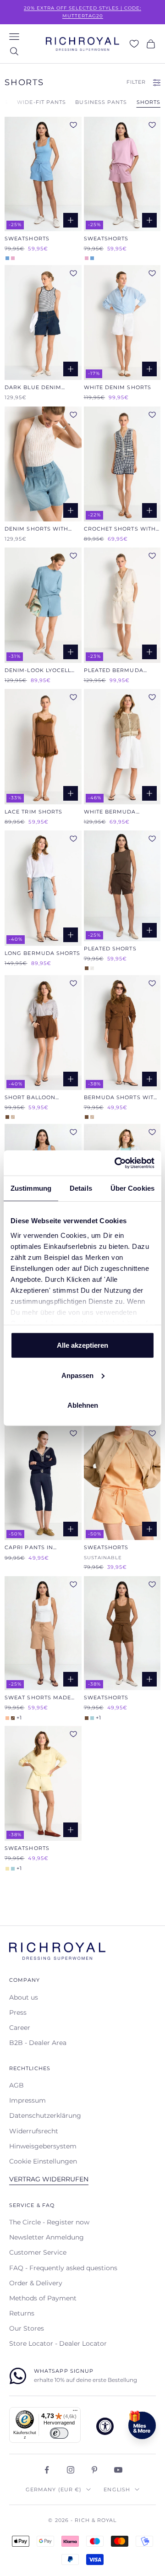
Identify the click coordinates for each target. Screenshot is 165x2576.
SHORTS (148, 102)
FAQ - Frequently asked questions (63, 2268)
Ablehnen (83, 1405)
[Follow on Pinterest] (94, 2470)
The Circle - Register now (49, 2222)
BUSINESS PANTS (101, 102)
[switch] (59, 2433)
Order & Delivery (36, 2283)
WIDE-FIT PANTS (41, 102)
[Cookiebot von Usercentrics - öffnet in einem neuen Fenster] (116, 1163)
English (117, 2489)
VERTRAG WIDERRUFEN (49, 2179)
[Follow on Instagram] (71, 2470)
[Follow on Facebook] (47, 2470)
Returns (22, 2313)
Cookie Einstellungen (43, 2161)
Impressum (27, 2100)
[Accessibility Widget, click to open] (105, 2426)
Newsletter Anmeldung (47, 2237)
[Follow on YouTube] (118, 2470)
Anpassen (77, 1375)
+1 (19, 1718)
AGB (16, 2085)
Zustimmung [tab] (31, 1188)
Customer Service (38, 2252)
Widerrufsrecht (34, 2131)
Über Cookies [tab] (132, 1188)
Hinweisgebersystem (43, 2146)
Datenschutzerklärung (45, 2115)
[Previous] (15, 105)
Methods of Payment (43, 2298)
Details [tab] (81, 1188)
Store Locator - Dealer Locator (58, 2343)
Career (20, 2028)
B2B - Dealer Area (38, 2043)
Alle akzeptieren (82, 1345)
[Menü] (75, 2413)
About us (24, 1997)
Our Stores (27, 2328)
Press (18, 2012)
